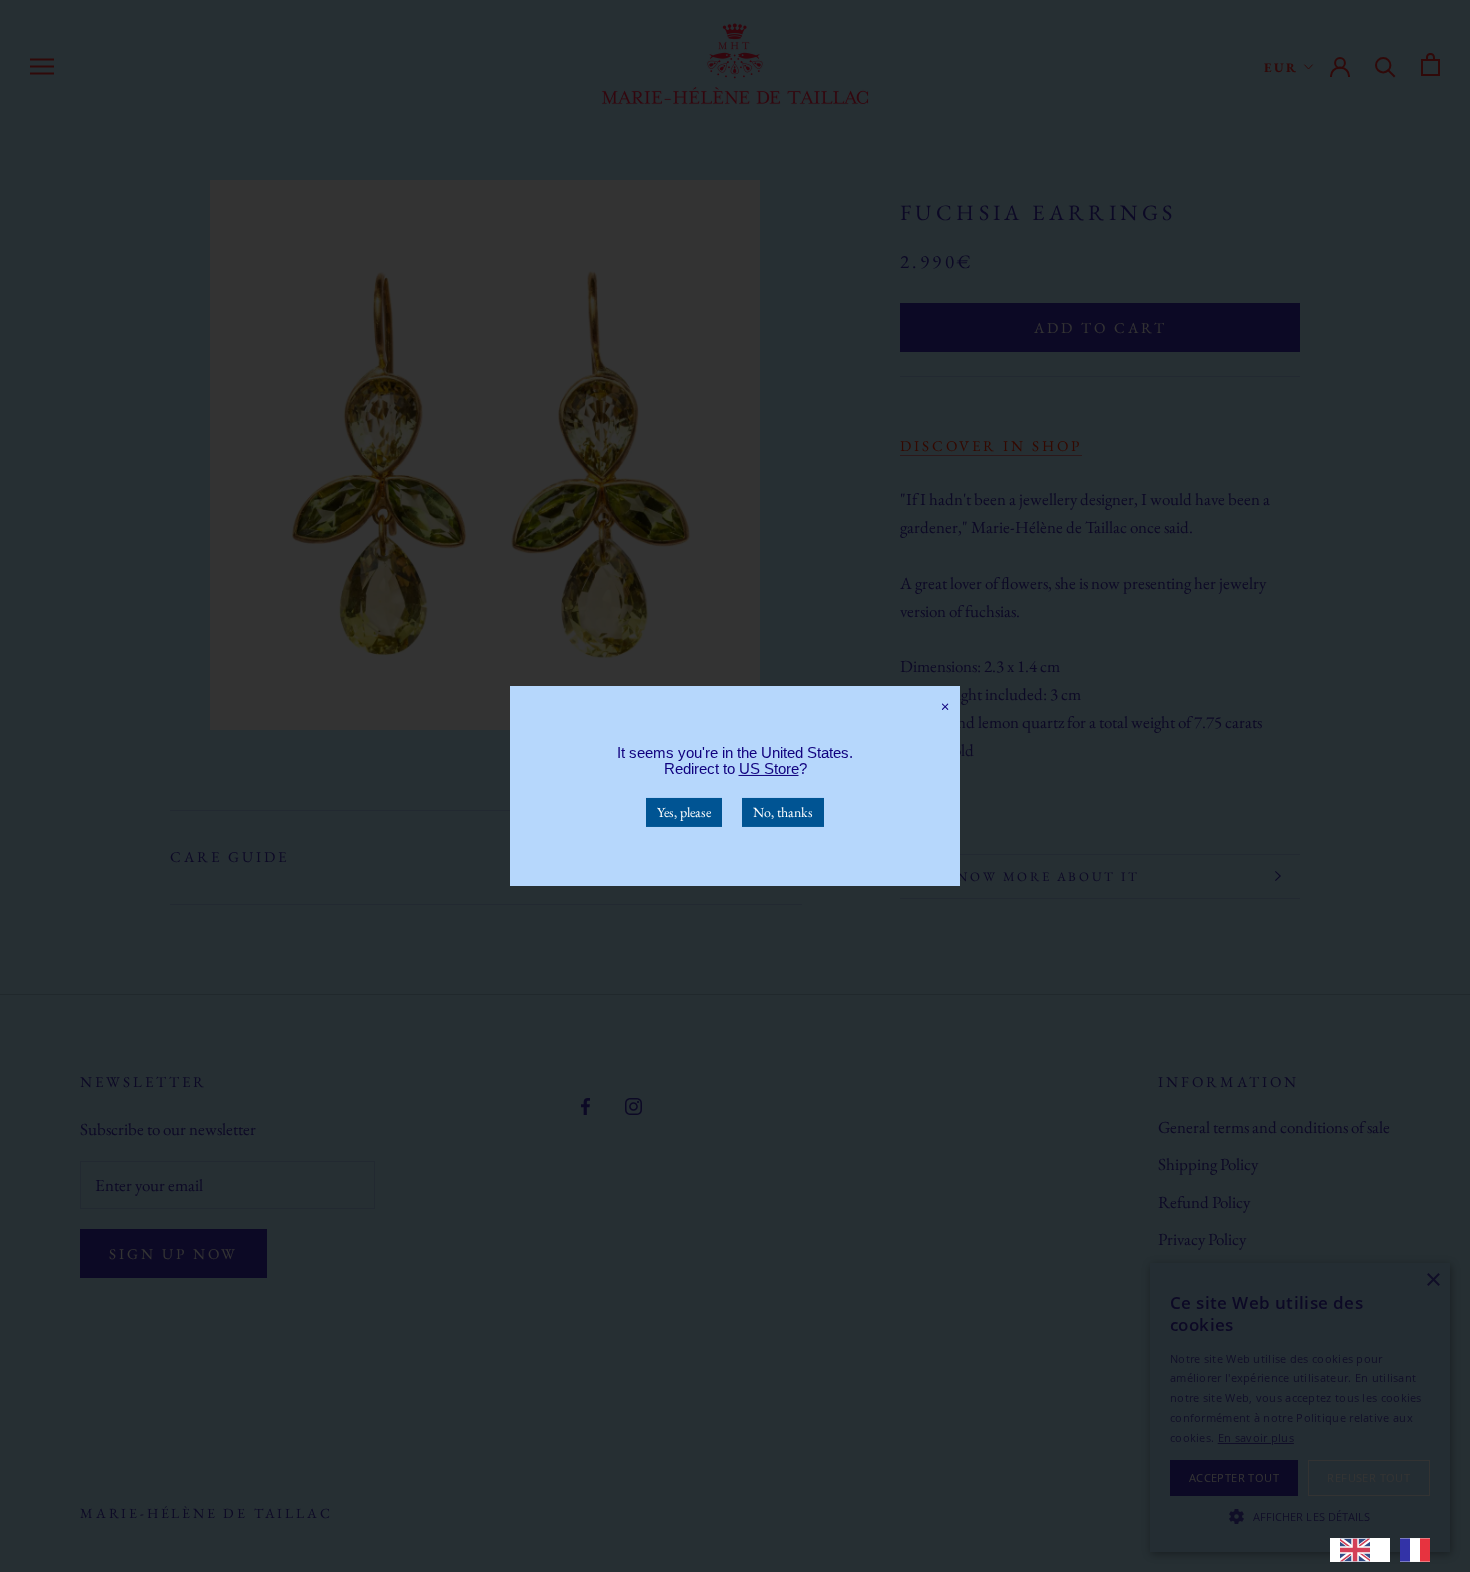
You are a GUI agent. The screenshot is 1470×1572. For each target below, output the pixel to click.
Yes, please (684, 812)
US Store (769, 768)
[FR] (1420, 1550)
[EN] (1360, 1550)
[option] (1420, 1550)
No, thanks (783, 812)
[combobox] (1360, 1550)
